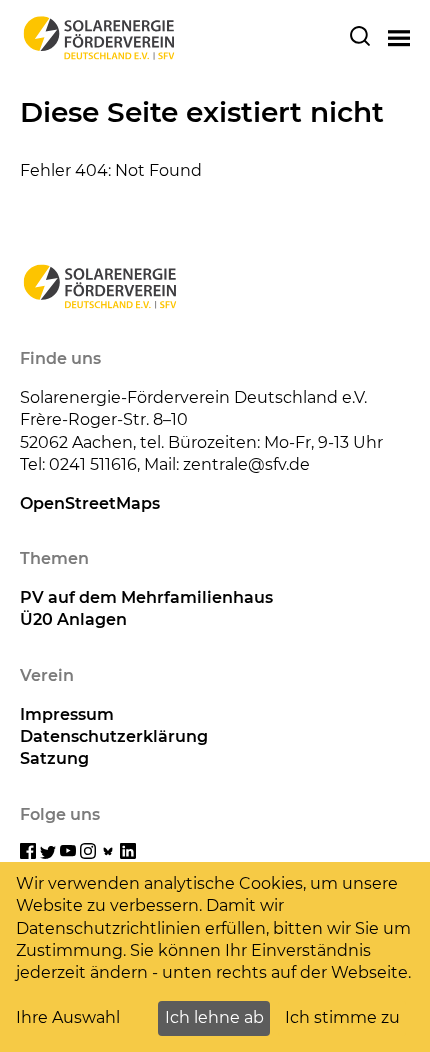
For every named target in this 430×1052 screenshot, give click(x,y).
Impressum (67, 714)
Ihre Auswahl (68, 1017)
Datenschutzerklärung (114, 736)
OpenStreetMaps (90, 503)
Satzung (54, 758)
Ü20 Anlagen (73, 619)
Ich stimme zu (342, 1017)
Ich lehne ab (214, 1017)
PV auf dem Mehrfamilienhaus (146, 597)
